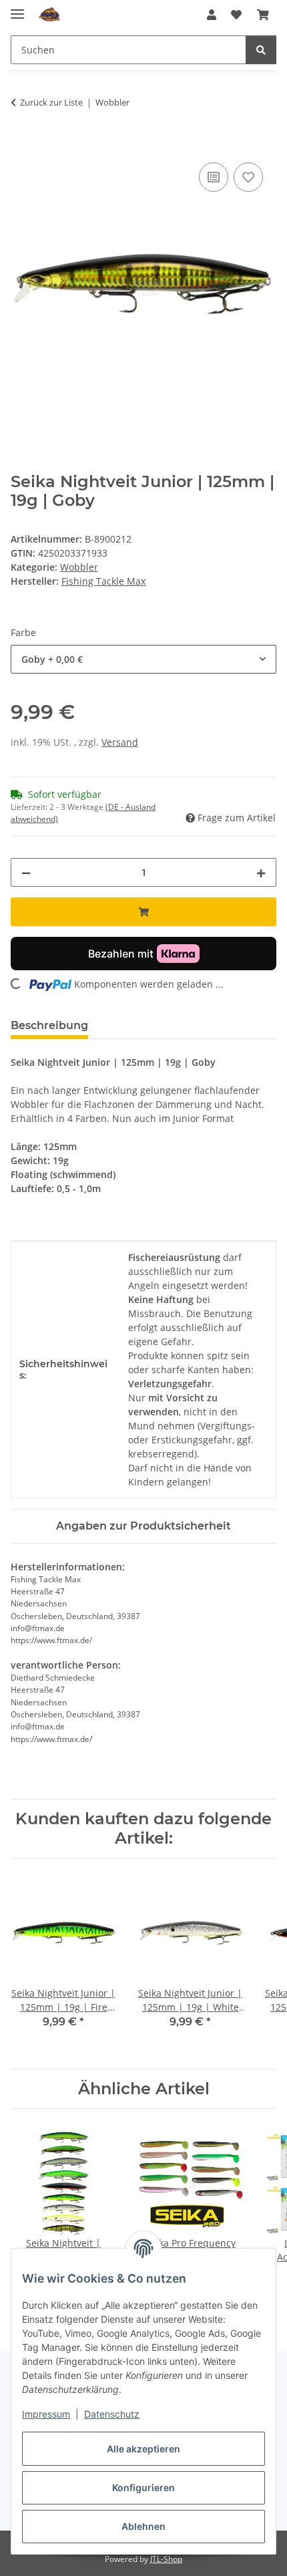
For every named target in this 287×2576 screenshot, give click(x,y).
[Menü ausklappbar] (17, 8)
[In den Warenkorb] (21, 144)
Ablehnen (143, 2526)
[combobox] (143, 659)
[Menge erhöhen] (261, 872)
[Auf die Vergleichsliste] (214, 177)
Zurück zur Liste (51, 102)
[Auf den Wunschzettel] (248, 177)
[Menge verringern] (26, 872)
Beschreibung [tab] (49, 1025)
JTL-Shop (166, 2559)
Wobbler (79, 567)
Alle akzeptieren (143, 2449)
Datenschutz (112, 2414)
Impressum (46, 2414)
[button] (212, 15)
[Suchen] (261, 50)
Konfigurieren (143, 2487)
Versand (120, 742)
